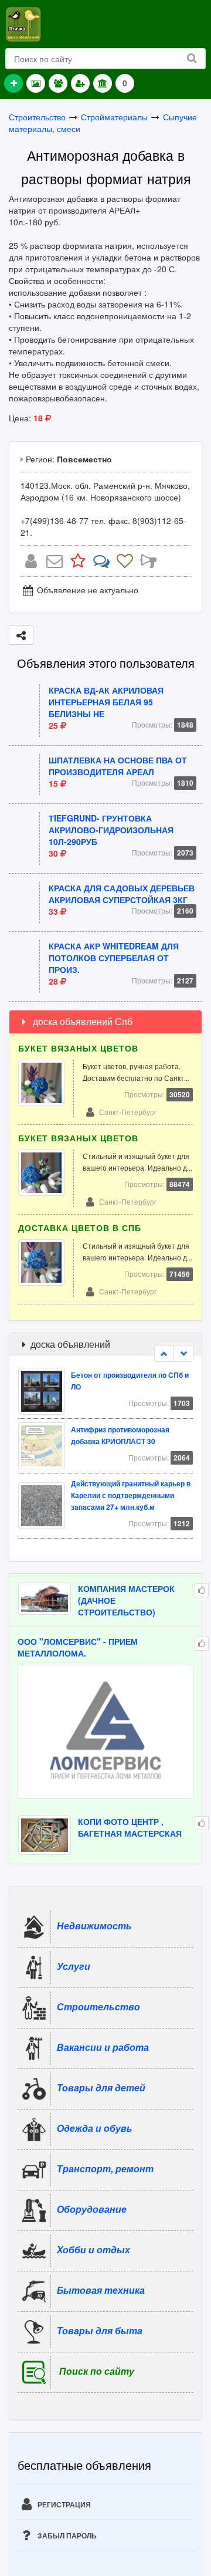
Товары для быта (100, 2330)
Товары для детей (101, 2087)
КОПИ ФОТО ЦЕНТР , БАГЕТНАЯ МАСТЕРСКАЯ (130, 1827)
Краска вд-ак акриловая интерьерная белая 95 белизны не (106, 702)
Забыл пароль (66, 2536)
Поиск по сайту (97, 2371)
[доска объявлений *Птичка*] (23, 23)
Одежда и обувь (95, 2128)
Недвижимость (94, 1926)
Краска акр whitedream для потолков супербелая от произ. (114, 958)
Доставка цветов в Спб (80, 1228)
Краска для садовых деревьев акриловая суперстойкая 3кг (122, 894)
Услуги (74, 1966)
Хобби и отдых (93, 2249)
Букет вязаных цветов (78, 1048)
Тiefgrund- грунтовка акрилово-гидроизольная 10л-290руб (111, 830)
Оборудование (92, 2209)
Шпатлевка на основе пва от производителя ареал (118, 766)
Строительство (37, 117)
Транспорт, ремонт (105, 2168)
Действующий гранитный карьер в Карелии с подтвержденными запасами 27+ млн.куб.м (131, 1495)
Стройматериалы (114, 117)
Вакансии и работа (103, 2047)
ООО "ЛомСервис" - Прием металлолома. (78, 1647)
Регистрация (63, 2504)
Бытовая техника (101, 2290)
